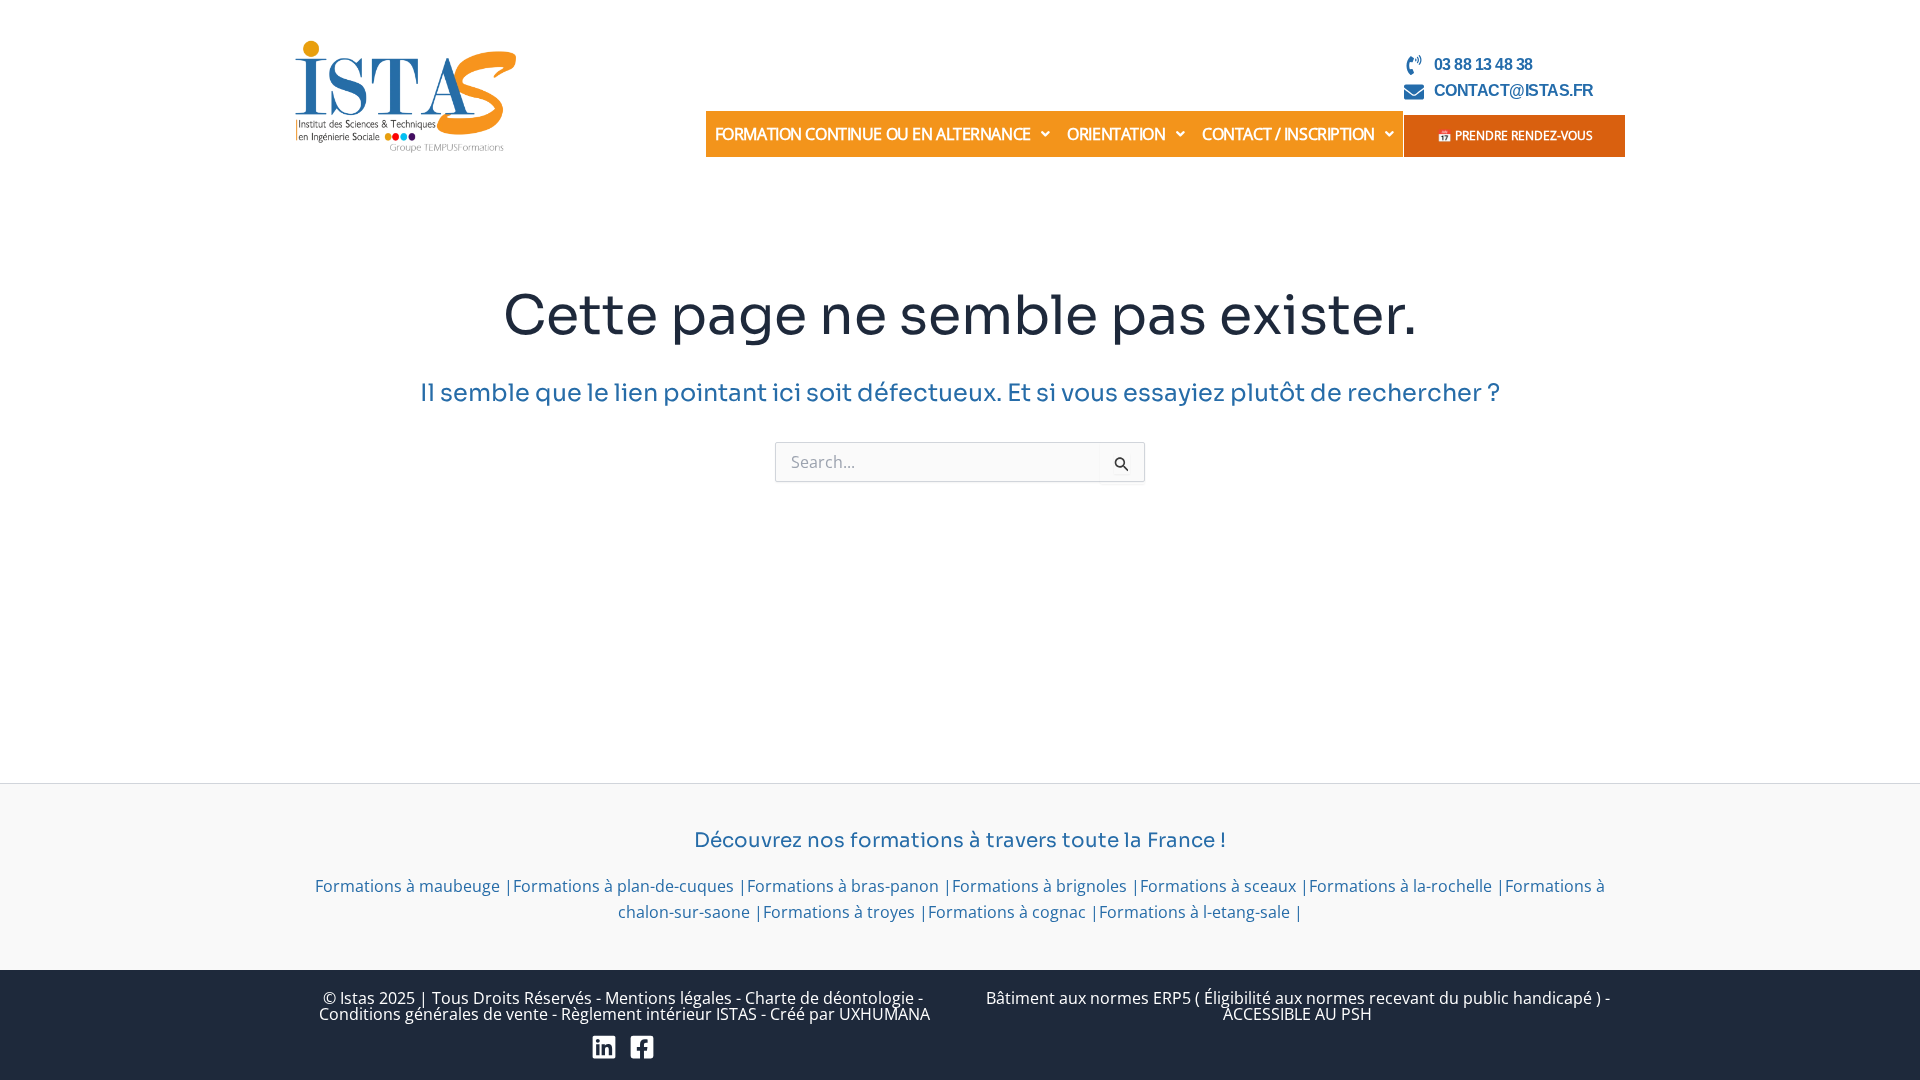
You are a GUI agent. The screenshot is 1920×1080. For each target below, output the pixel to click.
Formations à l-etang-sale (1194, 912)
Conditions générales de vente (433, 1014)
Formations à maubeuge (407, 886)
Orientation (1116, 134)
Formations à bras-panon (843, 886)
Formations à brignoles (1039, 886)
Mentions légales (668, 998)
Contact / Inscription (1288, 134)
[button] (882, 134)
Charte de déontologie (829, 998)
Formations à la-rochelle (1400, 886)
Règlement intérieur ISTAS (659, 1014)
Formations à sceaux (1218, 886)
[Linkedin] (604, 1047)
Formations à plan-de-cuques (623, 886)
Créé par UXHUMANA (850, 1014)
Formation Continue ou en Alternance (873, 134)
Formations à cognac (1007, 912)
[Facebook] (642, 1047)
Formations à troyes (839, 912)
